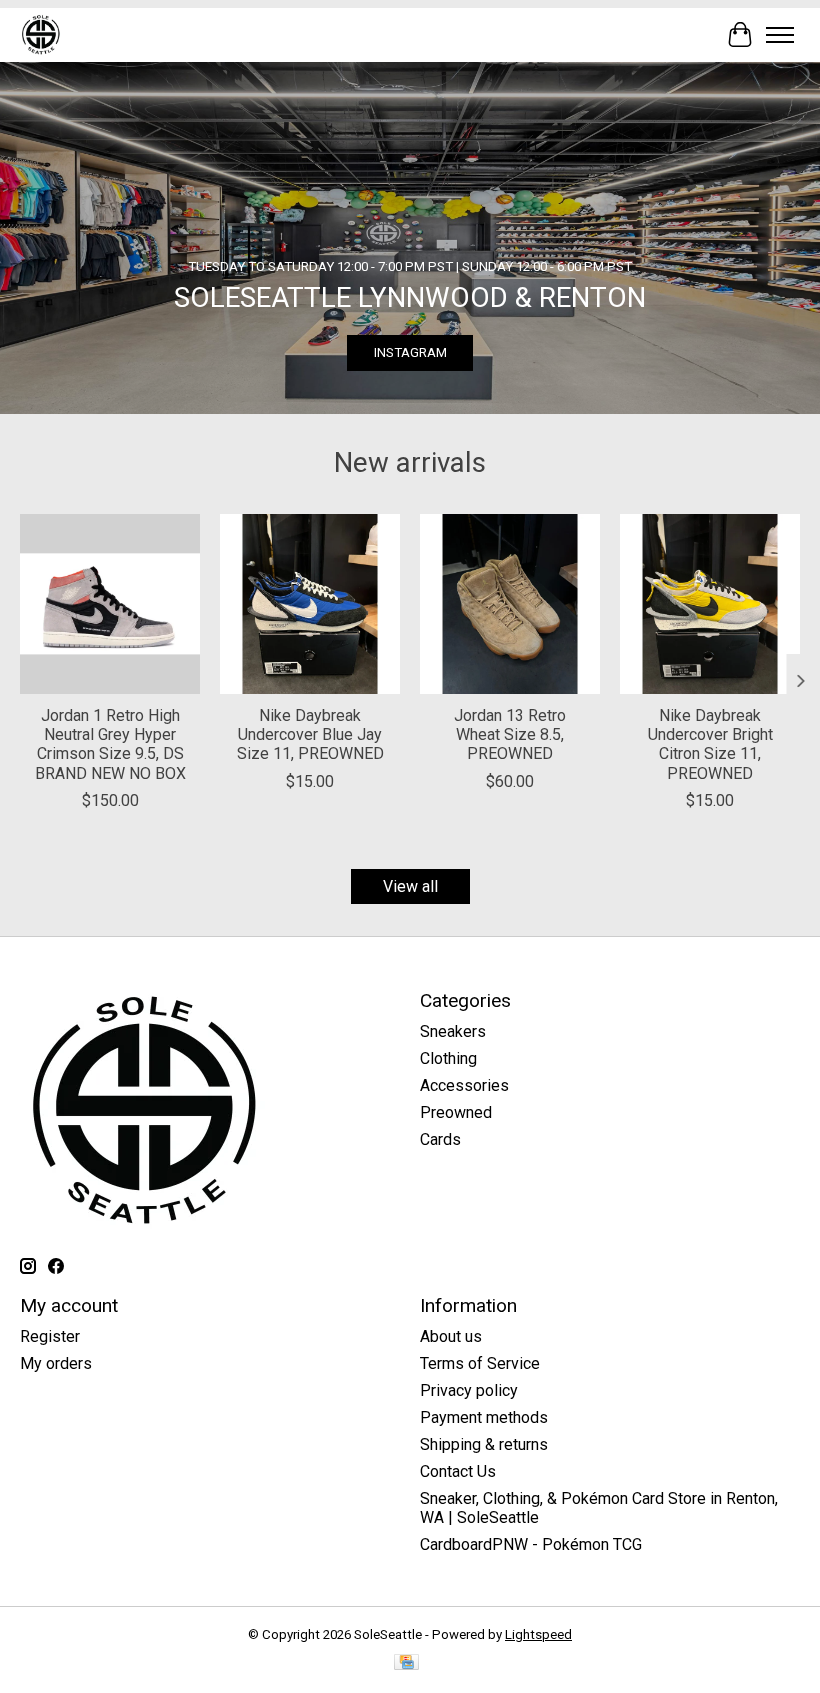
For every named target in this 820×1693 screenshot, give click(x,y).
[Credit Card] (406, 1663)
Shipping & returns (484, 1444)
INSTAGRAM (410, 352)
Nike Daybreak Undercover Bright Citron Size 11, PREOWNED (710, 744)
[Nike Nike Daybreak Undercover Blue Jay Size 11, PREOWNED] (310, 604)
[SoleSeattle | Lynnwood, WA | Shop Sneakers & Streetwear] (40, 34)
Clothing (448, 1058)
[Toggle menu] (780, 35)
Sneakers (453, 1031)
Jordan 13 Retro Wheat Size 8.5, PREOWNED (510, 734)
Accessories (464, 1085)
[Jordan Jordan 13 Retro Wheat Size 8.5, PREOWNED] (510, 604)
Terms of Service (480, 1363)
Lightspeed (538, 1634)
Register (50, 1336)
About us (451, 1336)
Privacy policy (469, 1390)
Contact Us (458, 1471)
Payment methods (484, 1417)
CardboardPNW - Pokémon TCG (531, 1544)
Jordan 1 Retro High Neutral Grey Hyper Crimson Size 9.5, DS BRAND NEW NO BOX (110, 744)
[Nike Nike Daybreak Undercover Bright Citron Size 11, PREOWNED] (710, 604)
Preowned (456, 1112)
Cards (440, 1139)
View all (410, 886)
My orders (56, 1363)
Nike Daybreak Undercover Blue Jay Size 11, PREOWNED (310, 734)
